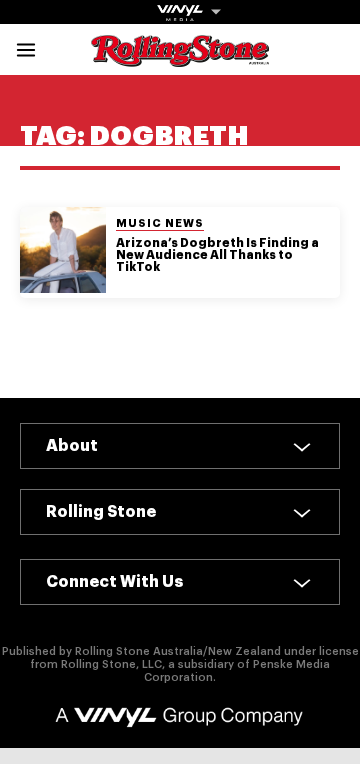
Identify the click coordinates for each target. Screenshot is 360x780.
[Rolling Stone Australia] (180, 57)
